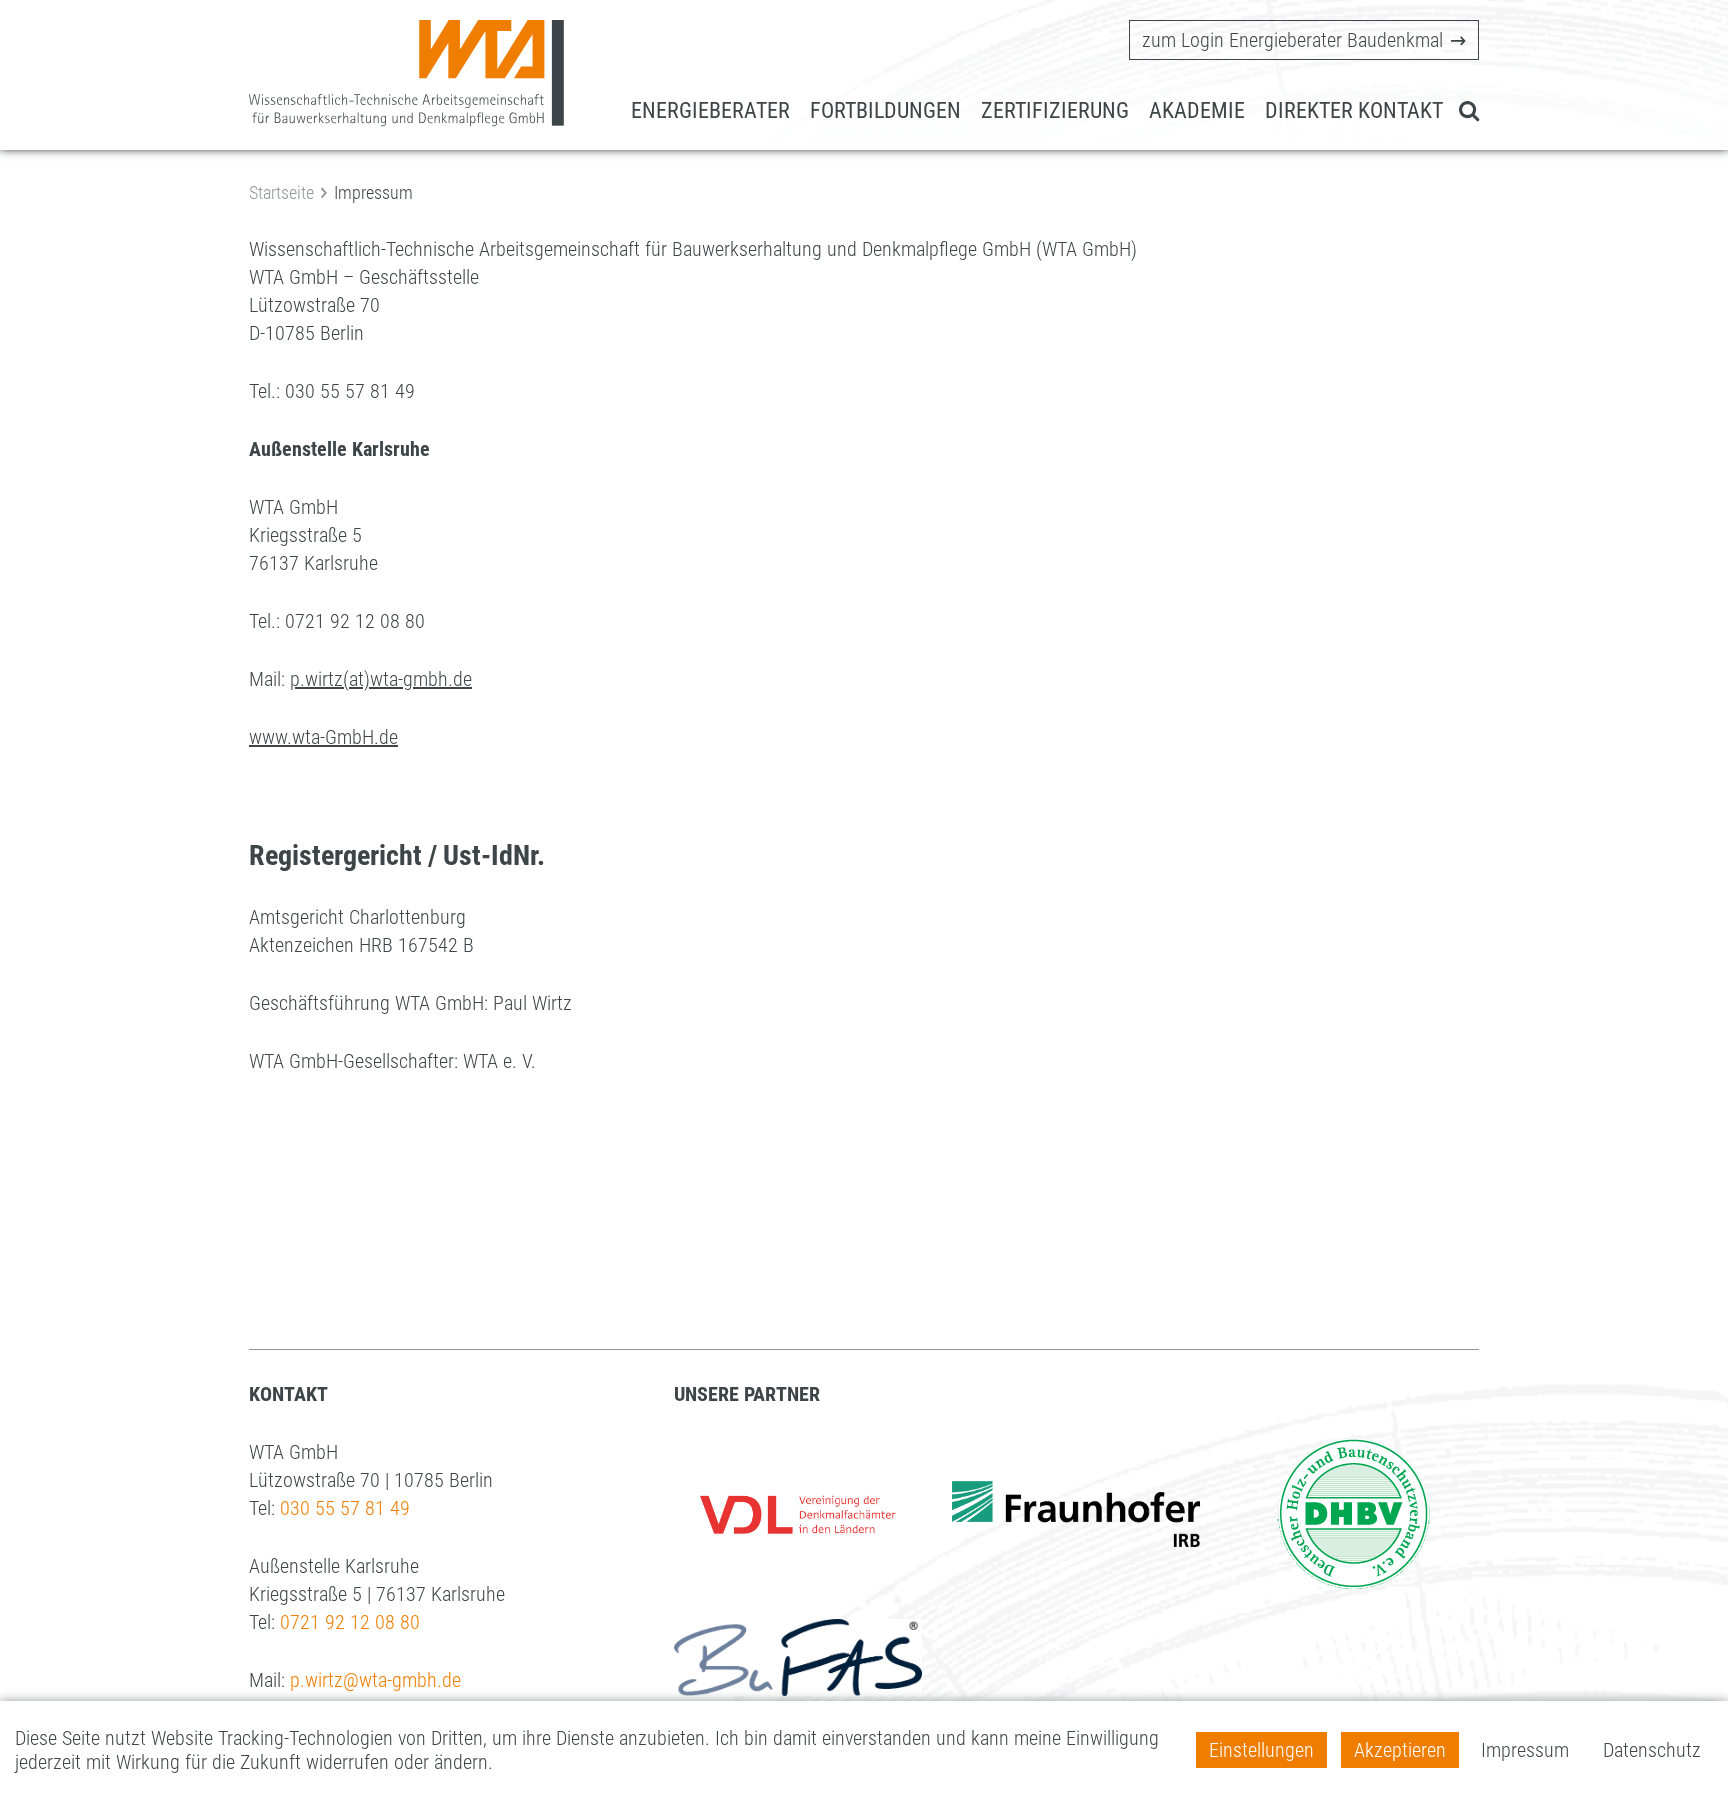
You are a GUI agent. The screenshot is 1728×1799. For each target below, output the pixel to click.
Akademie (1197, 110)
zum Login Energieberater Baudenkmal (1292, 40)
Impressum (1525, 1750)
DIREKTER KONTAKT (1354, 110)
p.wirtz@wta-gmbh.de (375, 1680)
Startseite (281, 192)
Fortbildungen (885, 110)
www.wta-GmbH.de (323, 737)
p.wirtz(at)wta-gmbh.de (381, 679)
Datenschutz (1652, 1750)
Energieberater (710, 110)
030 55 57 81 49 (345, 1508)
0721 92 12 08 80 (350, 1622)
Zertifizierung (1055, 110)
